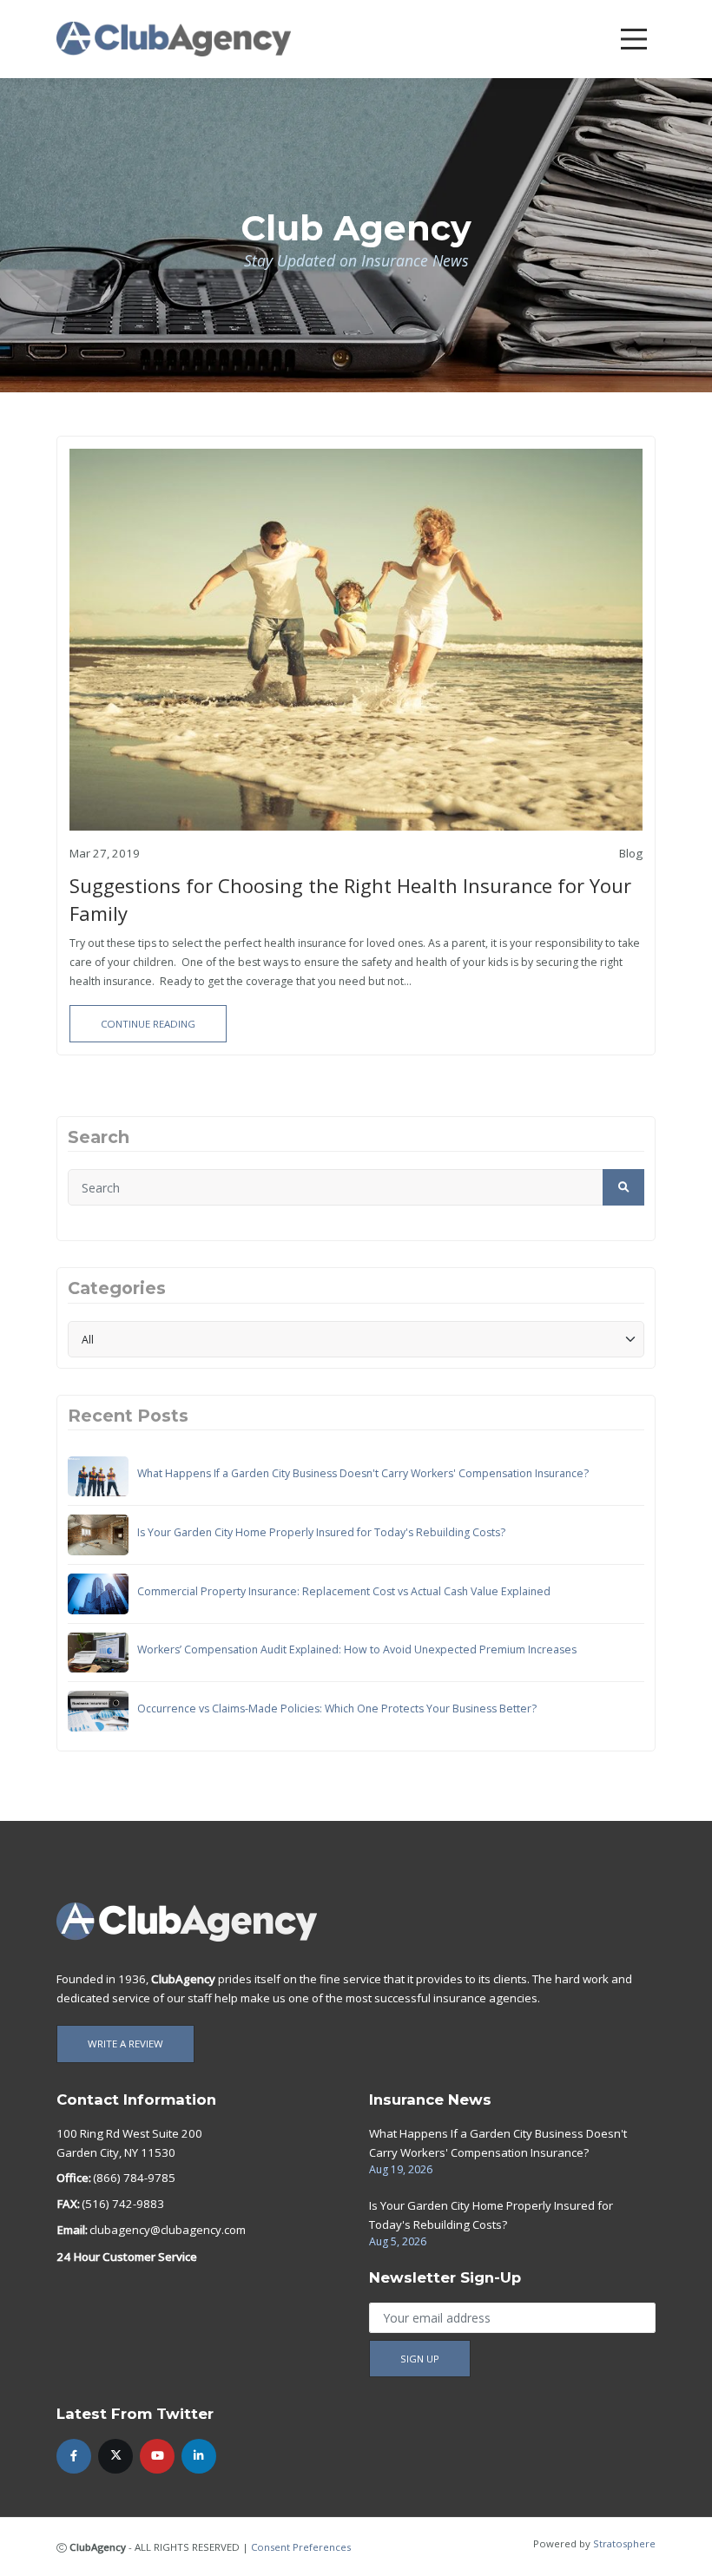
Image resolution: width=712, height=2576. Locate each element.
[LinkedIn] (199, 2456)
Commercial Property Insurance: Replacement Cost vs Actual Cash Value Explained (344, 1591)
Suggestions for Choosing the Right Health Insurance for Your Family (350, 899)
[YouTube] (157, 2456)
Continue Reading (148, 1024)
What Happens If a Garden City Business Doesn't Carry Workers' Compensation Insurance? (363, 1473)
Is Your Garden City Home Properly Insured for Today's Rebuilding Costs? (321, 1532)
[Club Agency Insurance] (174, 38)
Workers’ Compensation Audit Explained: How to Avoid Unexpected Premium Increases (357, 1649)
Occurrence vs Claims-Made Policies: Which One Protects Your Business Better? (337, 1709)
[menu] (634, 39)
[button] (623, 1187)
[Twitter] (115, 2456)
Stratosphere (624, 2543)
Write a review (125, 2044)
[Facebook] (74, 2456)
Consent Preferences (301, 2547)
